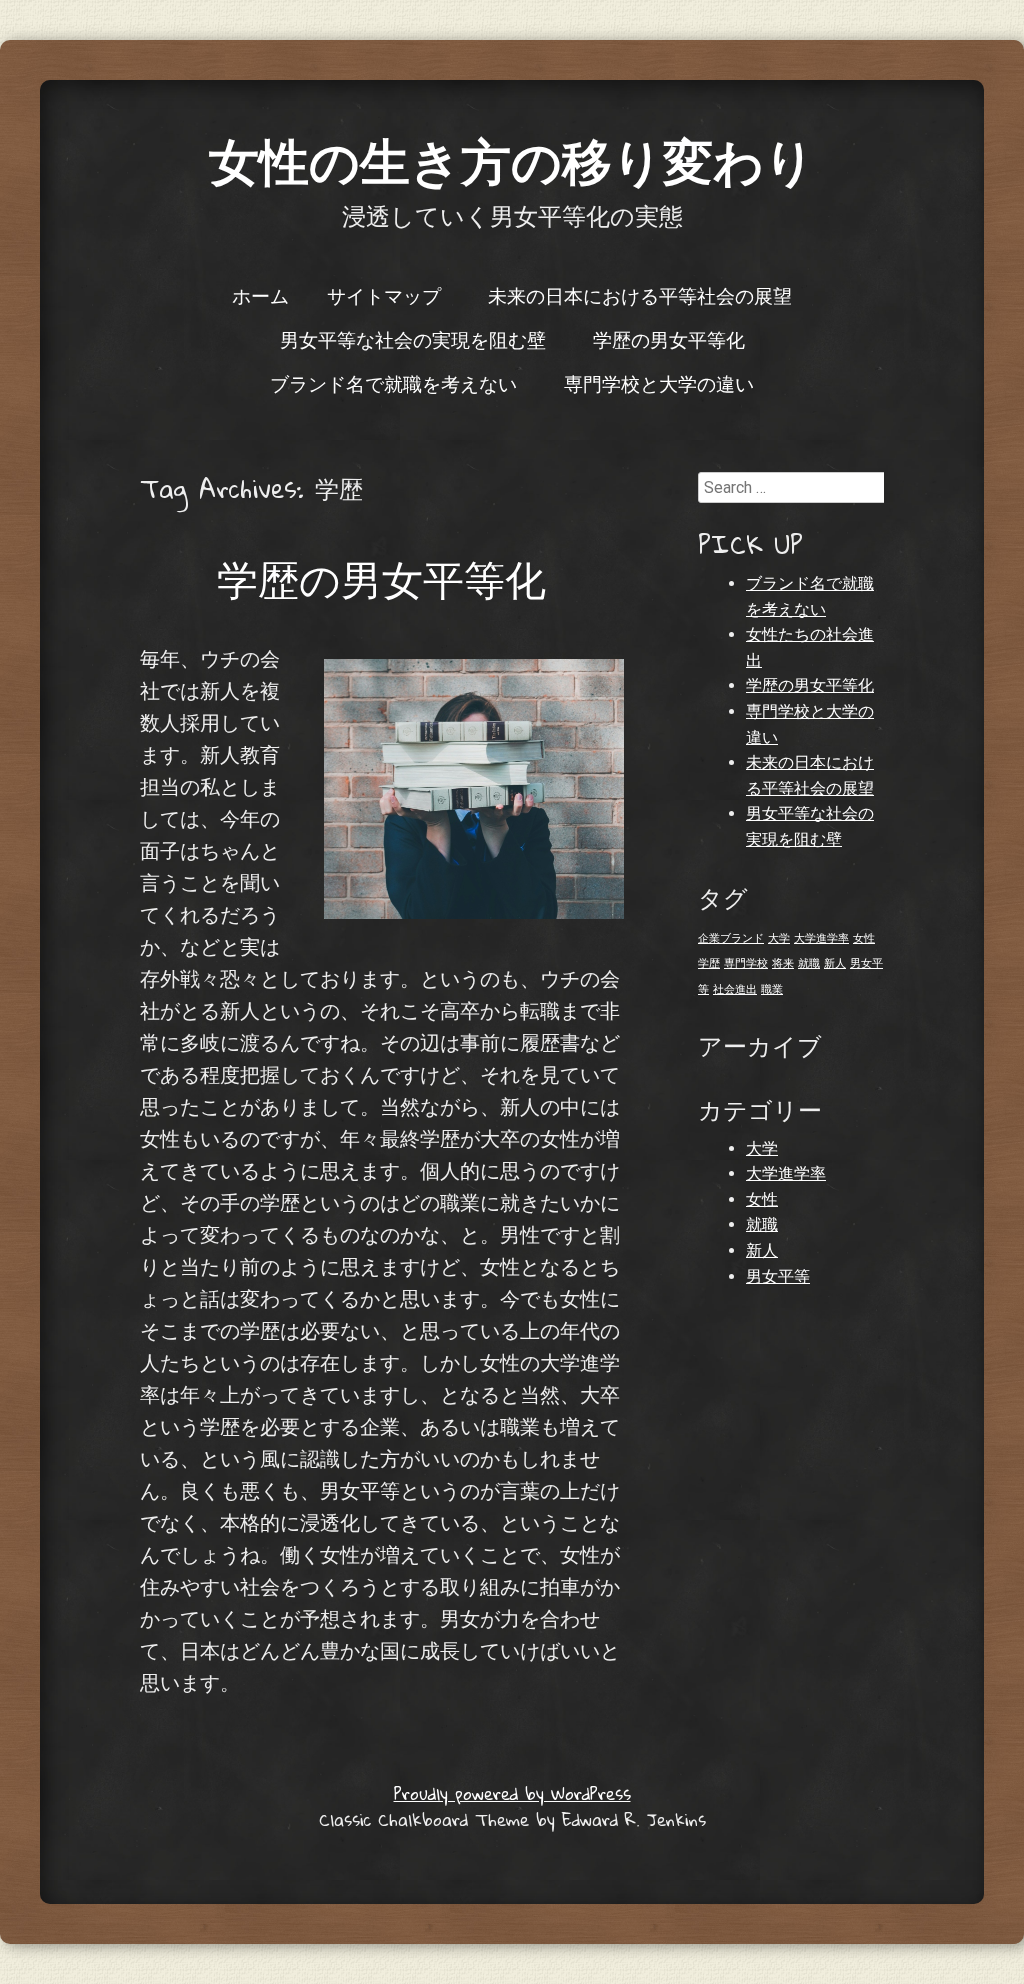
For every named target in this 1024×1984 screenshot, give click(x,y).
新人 (835, 963)
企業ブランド (731, 938)
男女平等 (778, 1276)
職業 (772, 989)
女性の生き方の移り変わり (512, 159)
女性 (864, 938)
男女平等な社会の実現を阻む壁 (413, 339)
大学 (779, 938)
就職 (809, 963)
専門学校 (746, 963)
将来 (783, 963)
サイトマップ (384, 295)
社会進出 (735, 989)
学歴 (709, 963)
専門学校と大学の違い (659, 383)
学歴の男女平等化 (669, 339)
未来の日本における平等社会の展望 (640, 295)
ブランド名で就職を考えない (393, 383)
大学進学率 (821, 938)
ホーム (260, 295)
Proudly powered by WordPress (512, 1793)
